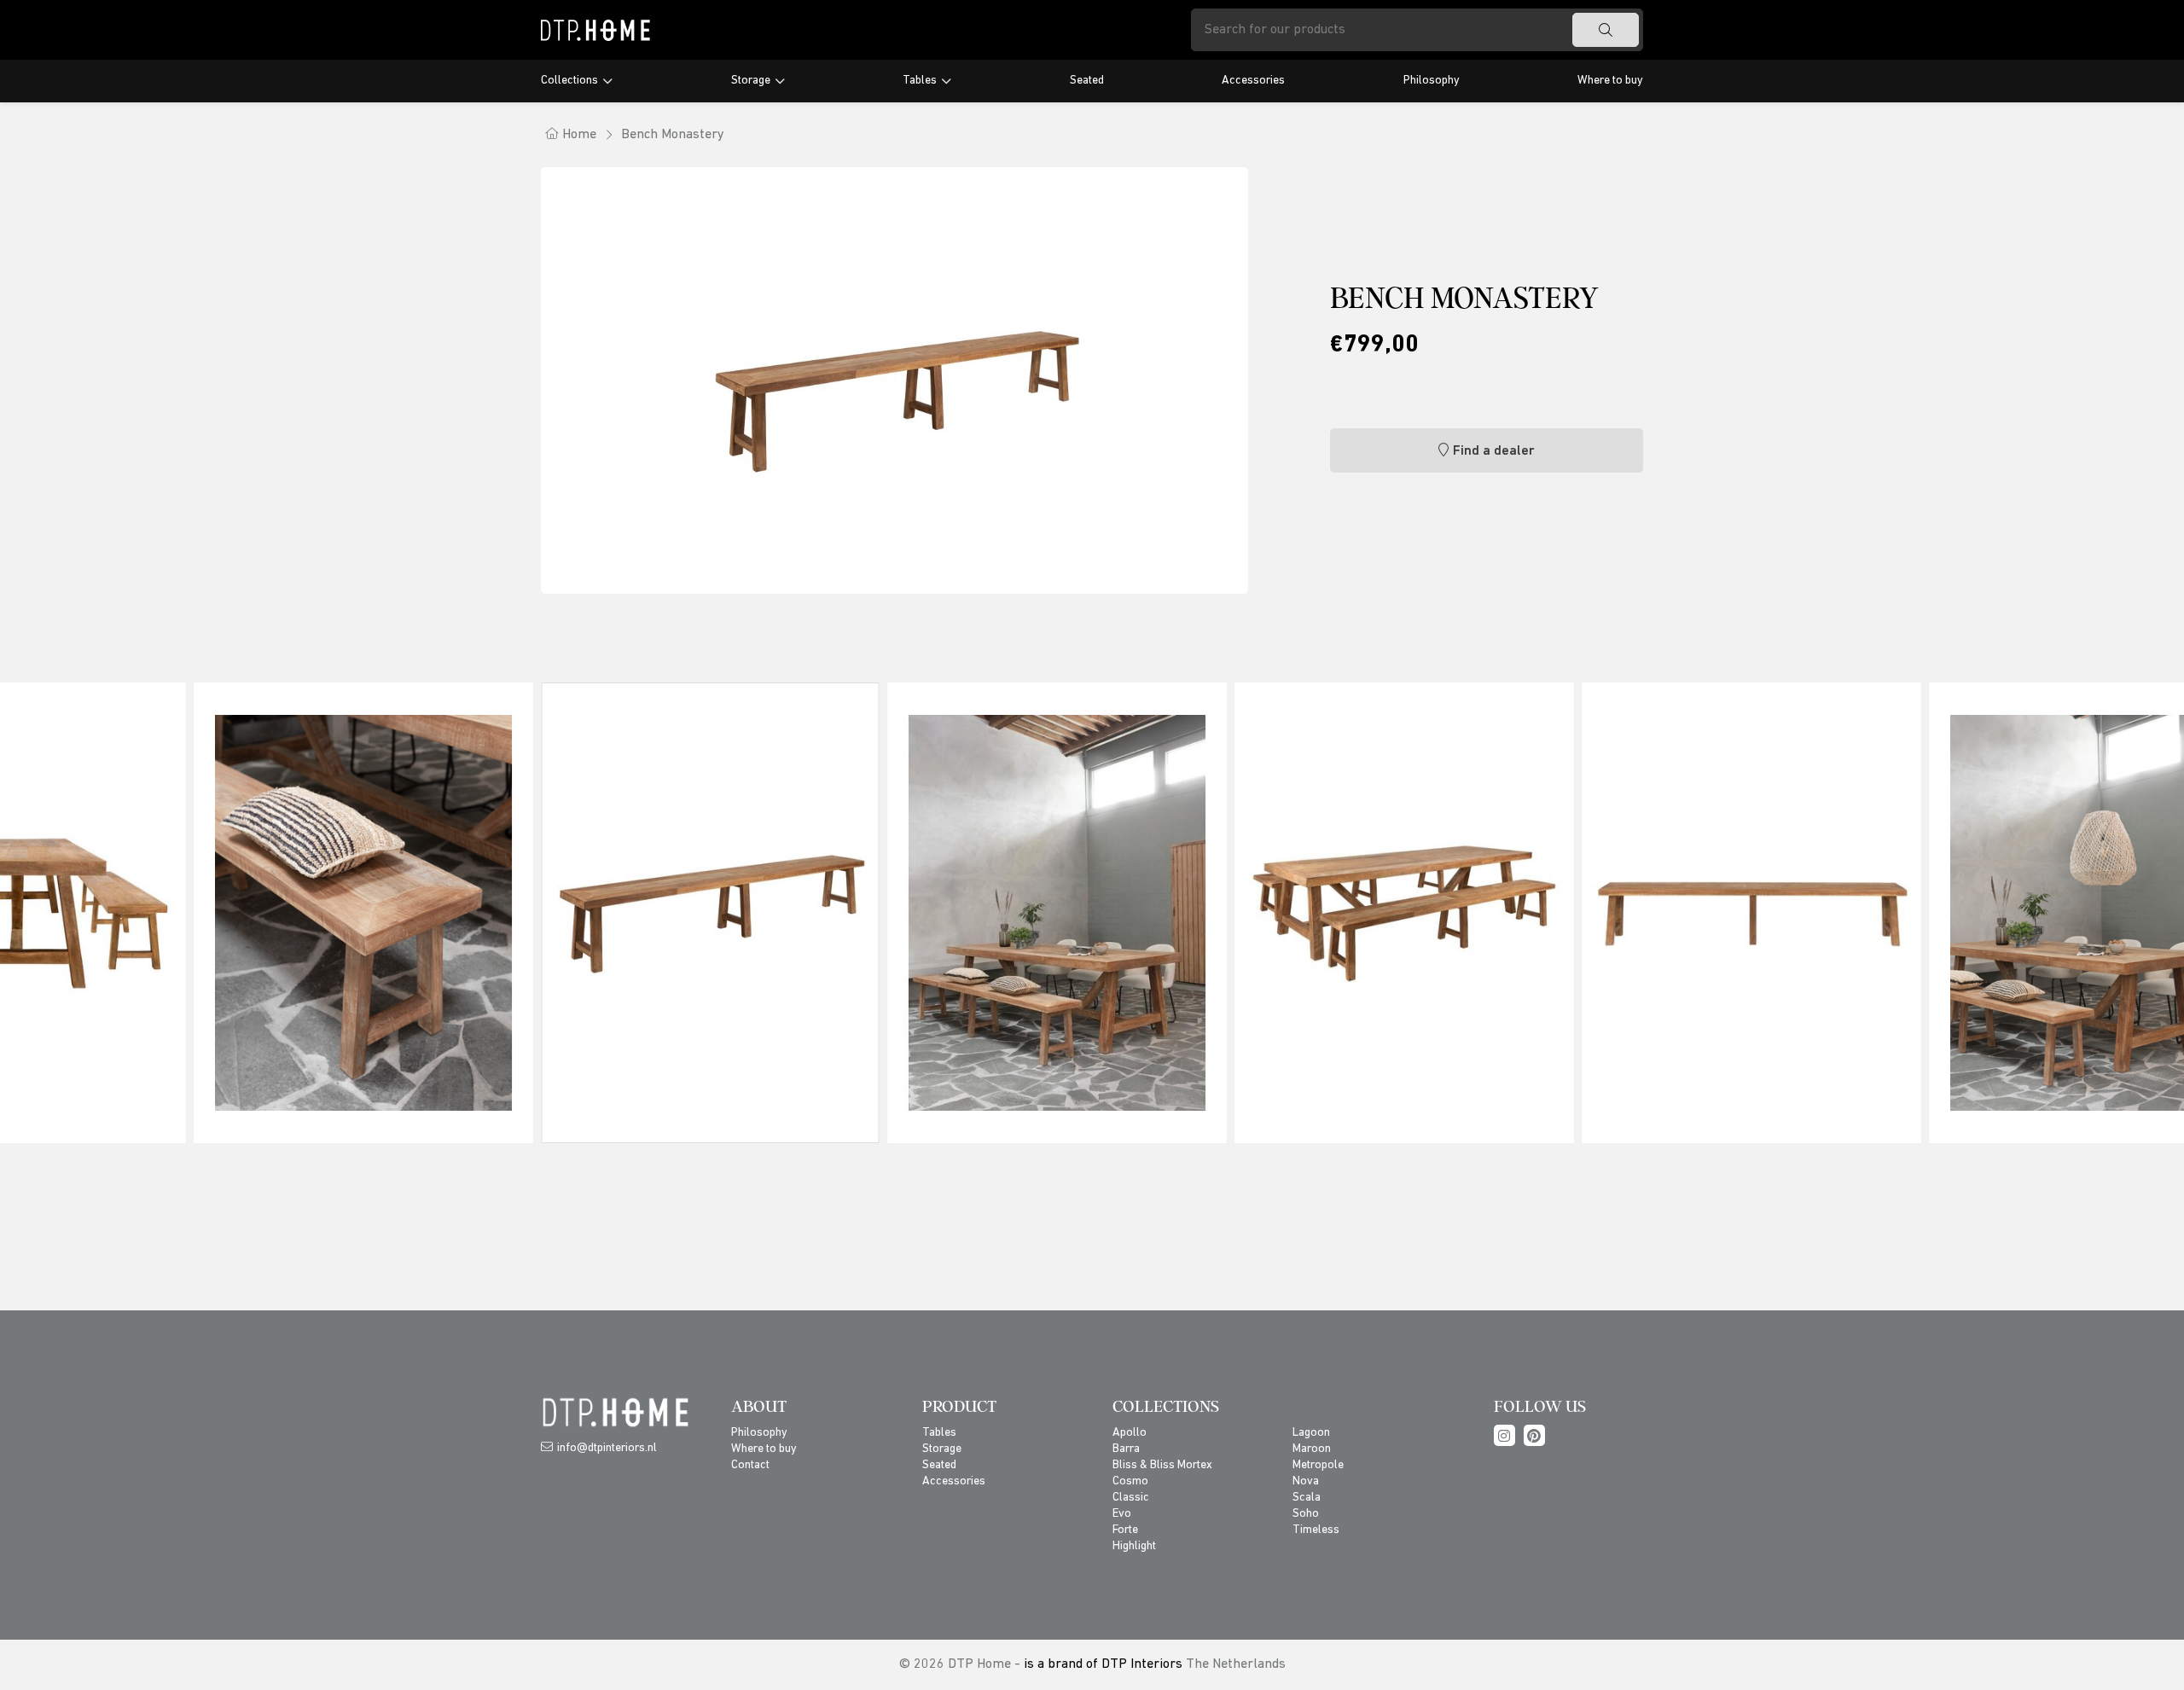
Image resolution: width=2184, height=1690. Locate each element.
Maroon (1312, 1449)
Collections (569, 81)
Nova (1306, 1481)
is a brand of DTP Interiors (1103, 1664)
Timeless (1316, 1530)
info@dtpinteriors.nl (607, 1448)
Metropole (1318, 1465)
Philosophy (1432, 81)
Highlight (1134, 1546)
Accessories (1253, 81)
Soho (1306, 1514)
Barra (1126, 1449)
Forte (1125, 1530)
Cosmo (1130, 1481)
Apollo (1130, 1433)
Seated (1087, 81)
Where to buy (1610, 81)
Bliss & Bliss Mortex (1162, 1465)
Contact (750, 1465)
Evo (1122, 1514)
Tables (920, 81)
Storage (751, 81)
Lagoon (1311, 1433)
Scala (1307, 1498)
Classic (1131, 1498)
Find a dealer (1494, 451)
